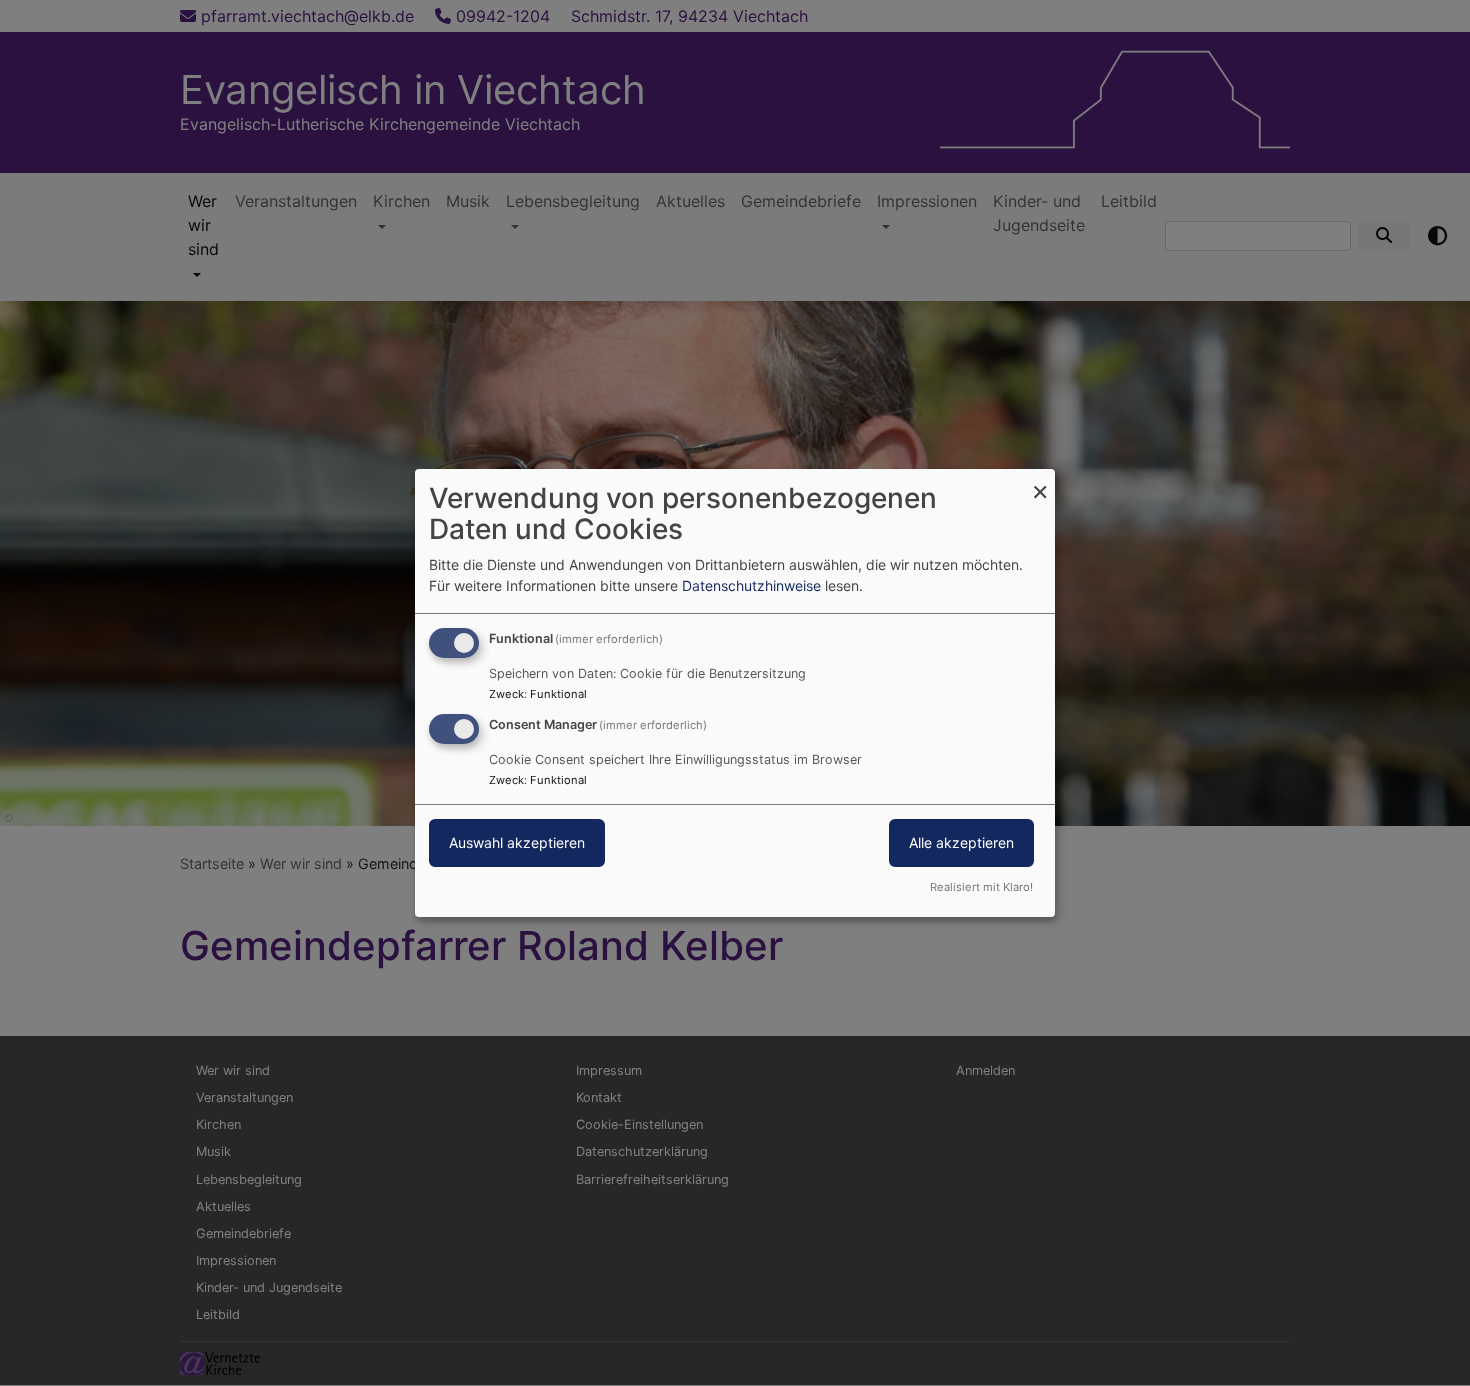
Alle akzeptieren (961, 842)
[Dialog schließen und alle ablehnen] (1040, 481)
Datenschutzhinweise (751, 585)
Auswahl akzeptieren (517, 842)
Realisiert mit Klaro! (981, 887)
